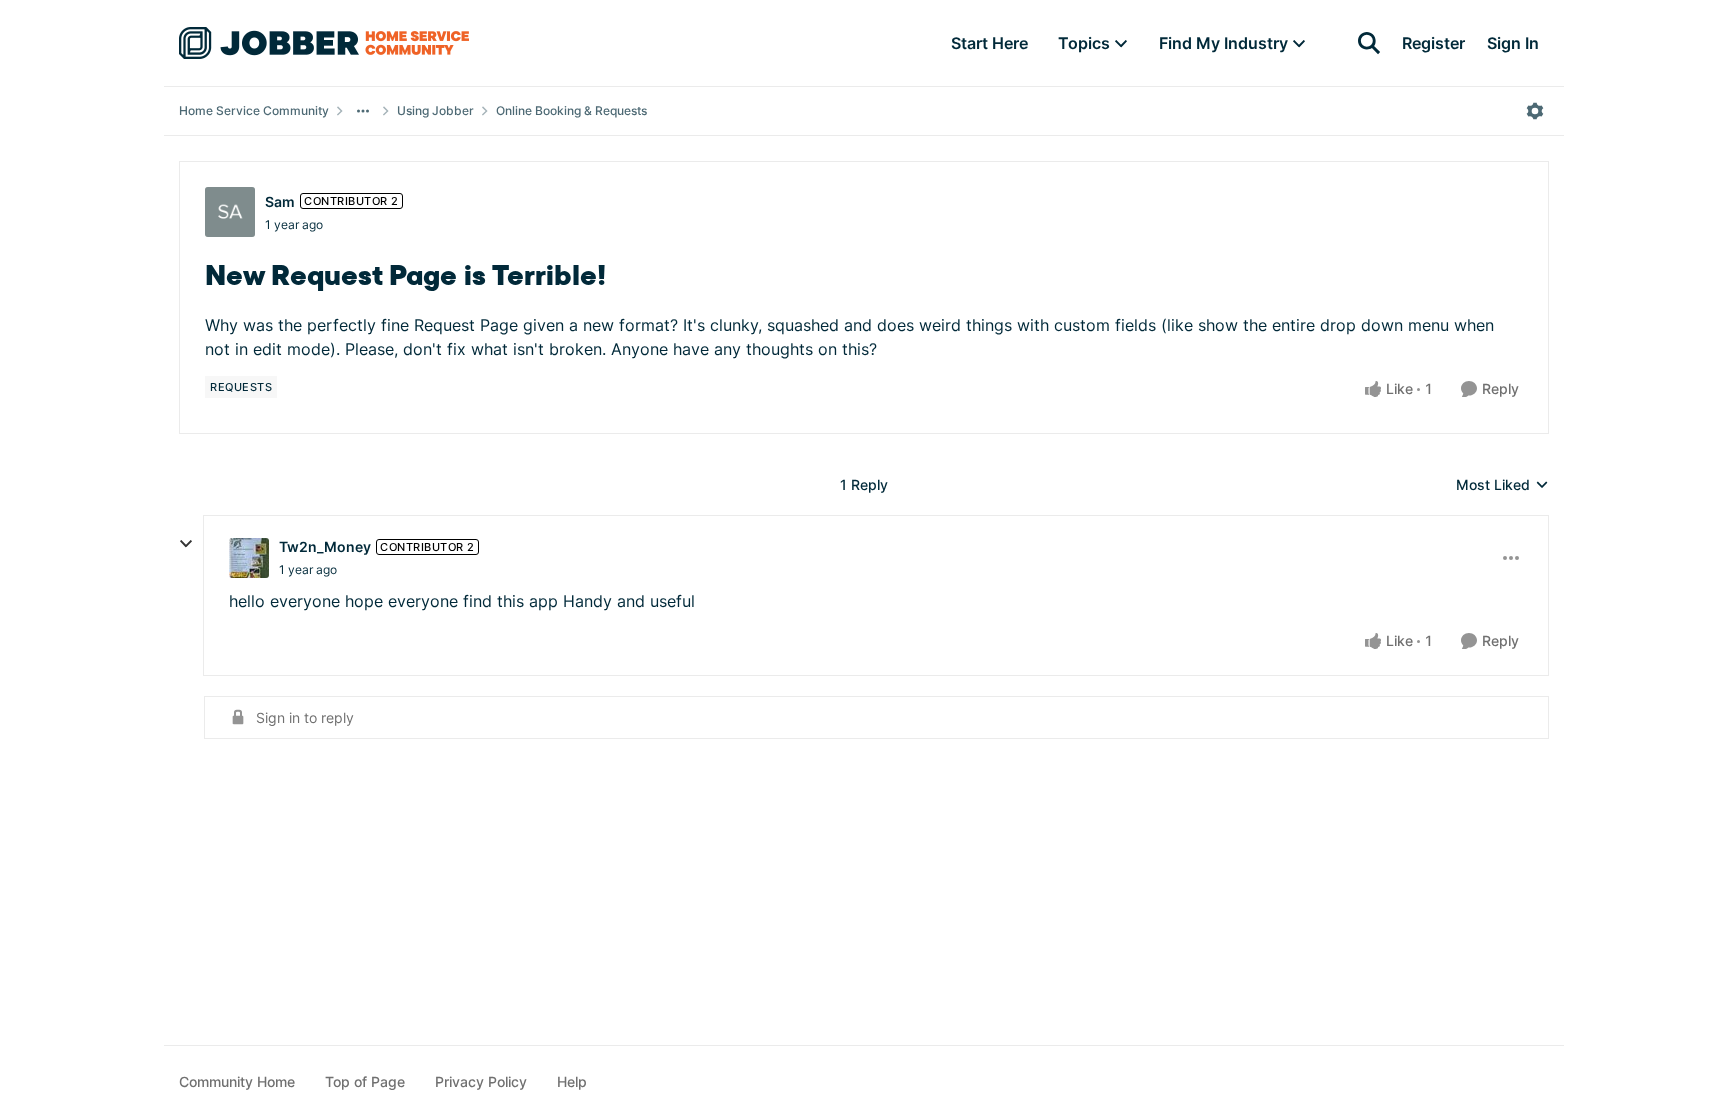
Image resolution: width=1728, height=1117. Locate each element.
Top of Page (365, 1081)
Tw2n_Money (325, 546)
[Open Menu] (1535, 111)
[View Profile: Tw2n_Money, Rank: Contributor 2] (249, 558)
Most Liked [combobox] (1502, 485)
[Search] (1369, 43)
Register (1433, 43)
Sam (280, 201)
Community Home (237, 1081)
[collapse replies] (186, 544)
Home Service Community (254, 110)
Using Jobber (435, 110)
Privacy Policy (481, 1081)
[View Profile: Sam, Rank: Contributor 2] (230, 212)
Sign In (1513, 43)
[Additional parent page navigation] (363, 111)
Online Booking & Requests (571, 110)
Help (572, 1081)
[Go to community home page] (324, 43)
